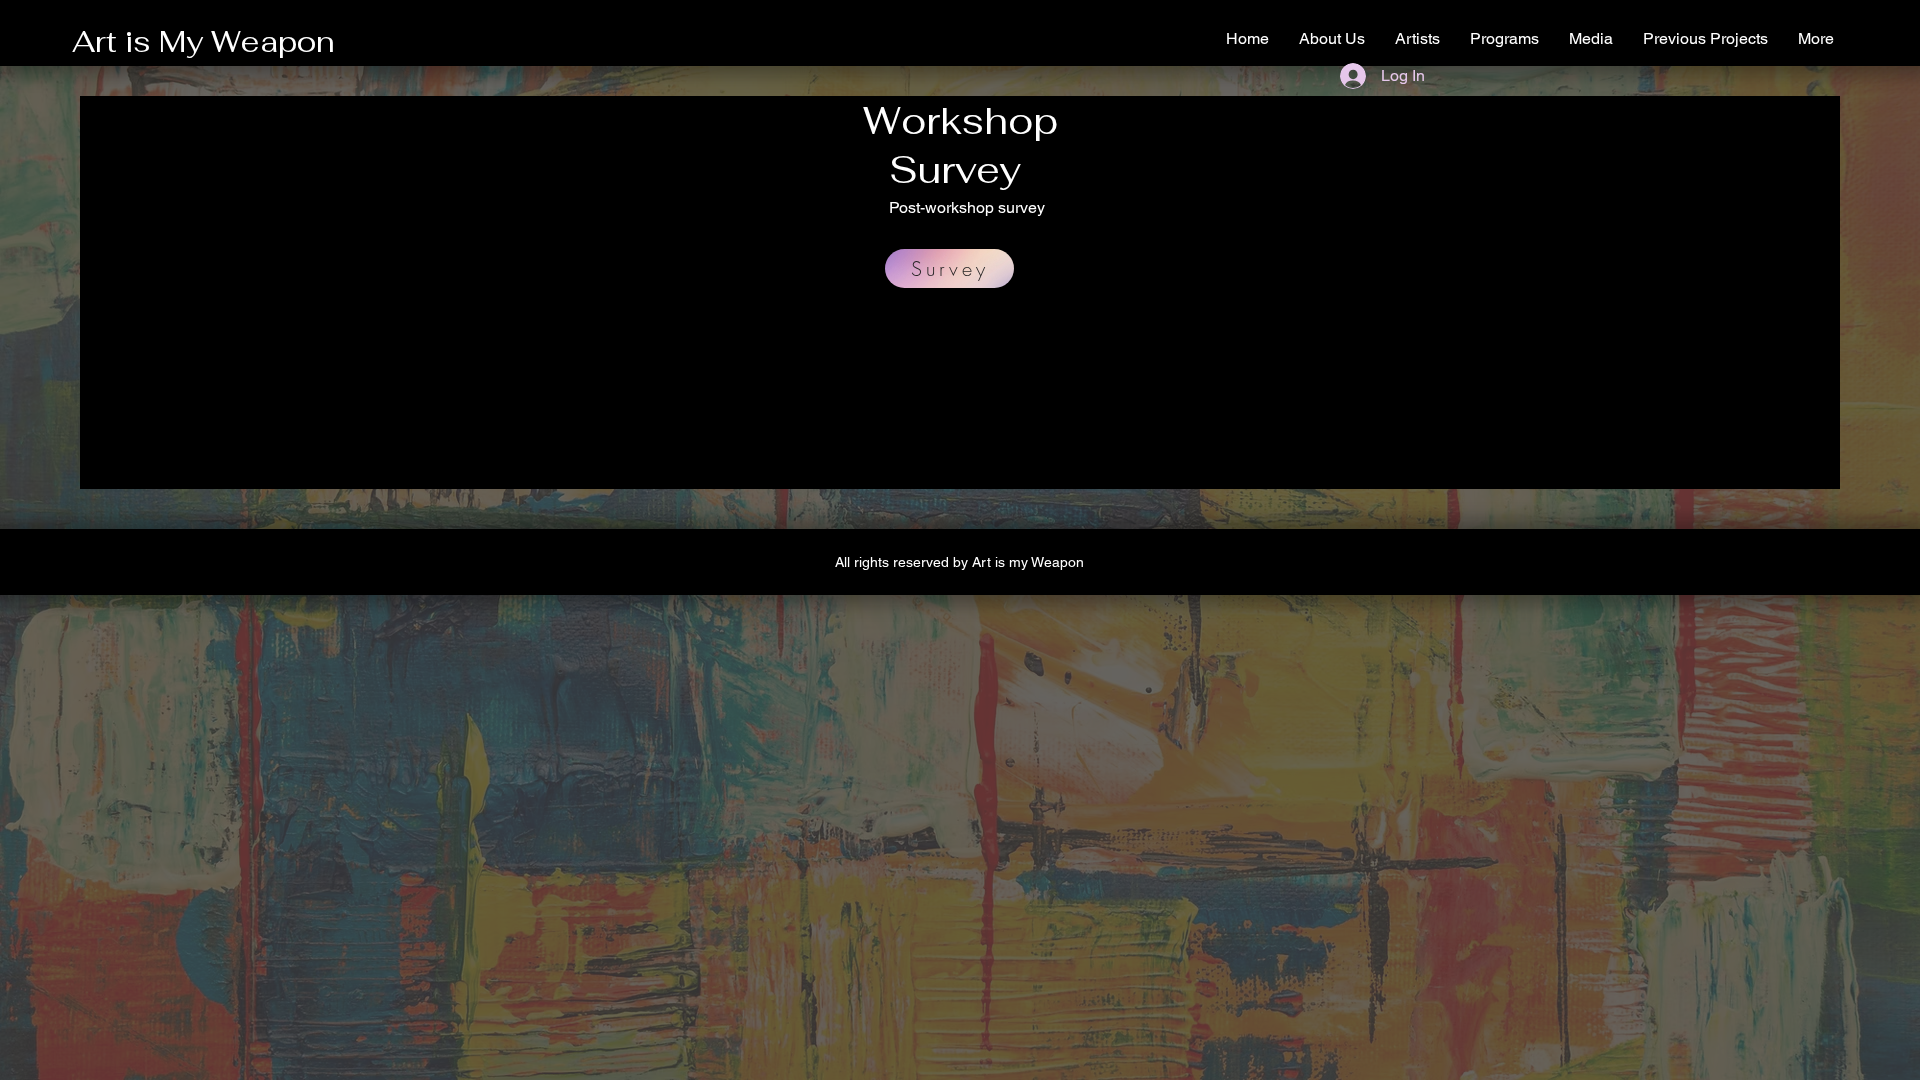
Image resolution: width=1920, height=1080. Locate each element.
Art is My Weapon (203, 41)
